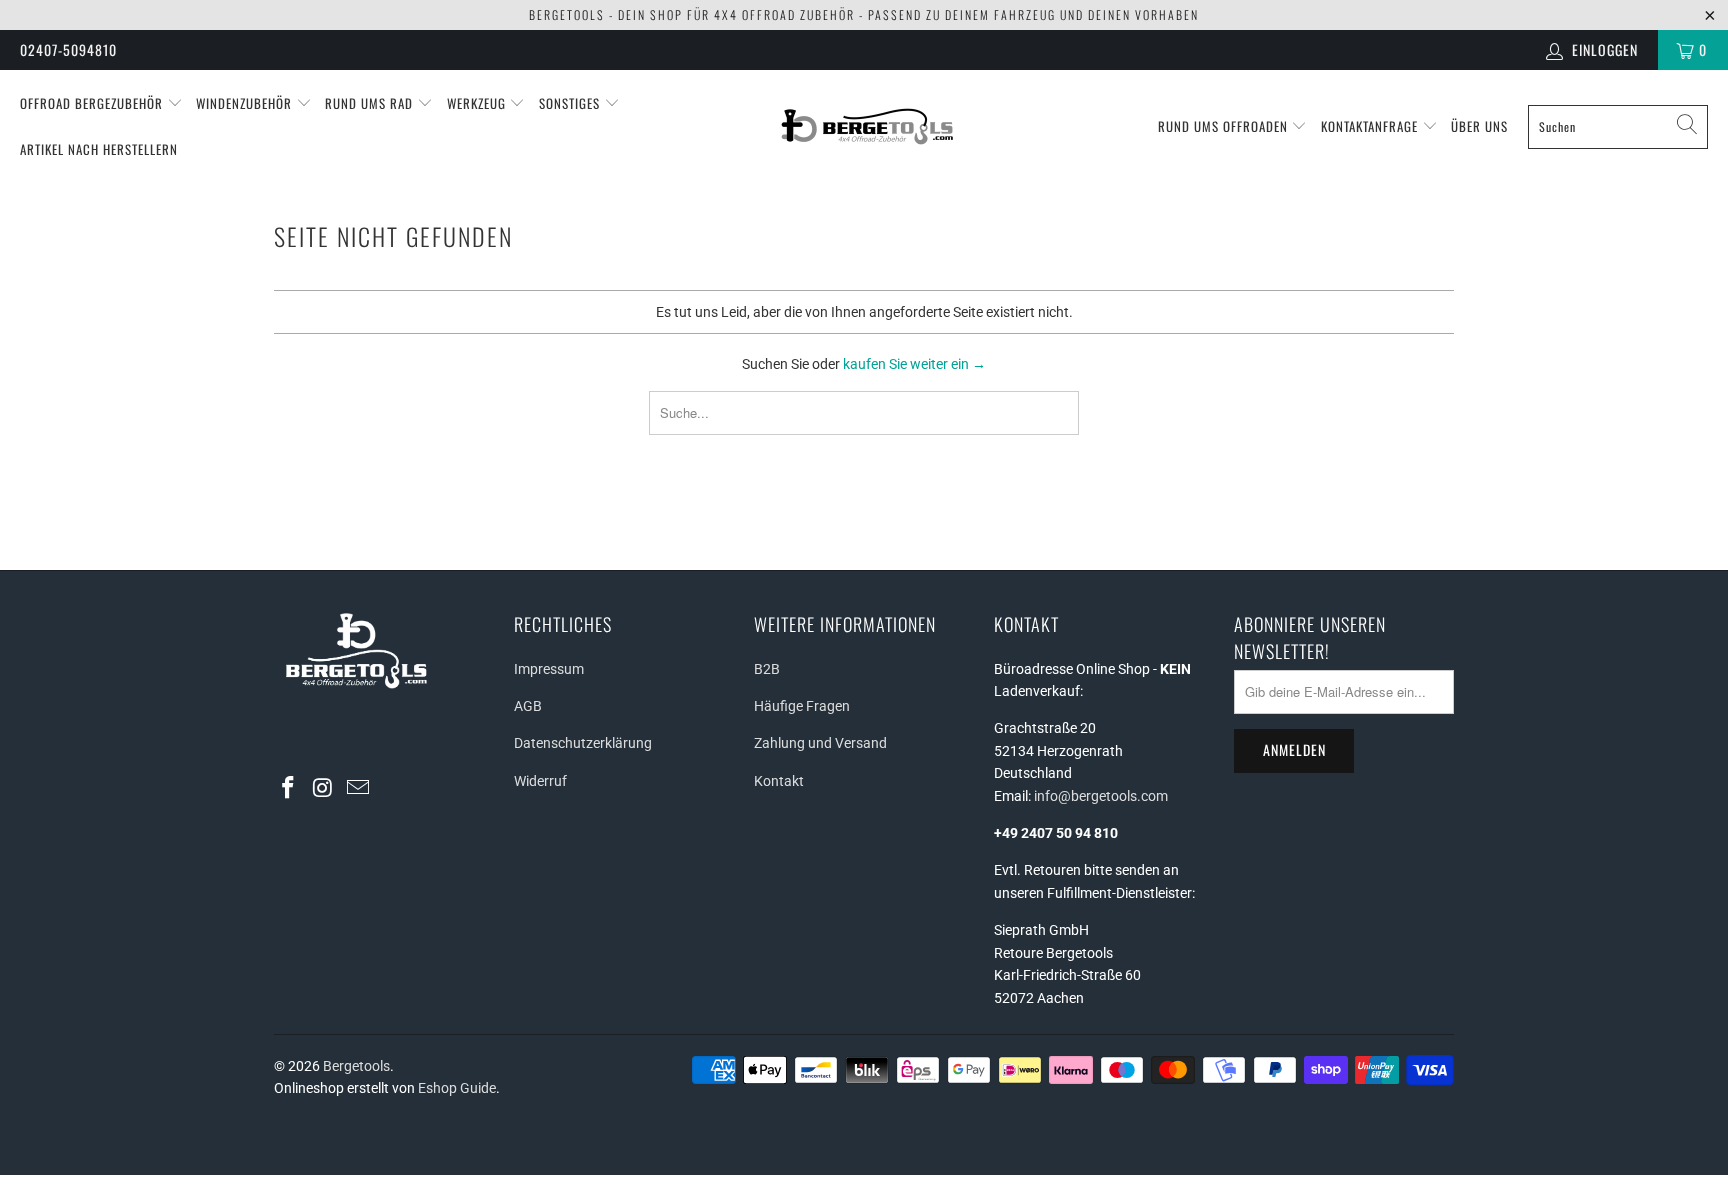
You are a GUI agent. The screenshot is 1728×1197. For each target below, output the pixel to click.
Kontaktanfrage (1371, 126)
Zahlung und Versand (820, 743)
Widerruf (540, 781)
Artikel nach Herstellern (99, 149)
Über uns (1479, 126)
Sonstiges (571, 103)
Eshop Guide (457, 1088)
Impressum (549, 669)
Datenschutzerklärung (583, 743)
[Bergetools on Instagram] (324, 789)
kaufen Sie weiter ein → (914, 364)
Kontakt (779, 781)
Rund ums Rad (371, 103)
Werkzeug (478, 103)
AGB (528, 706)
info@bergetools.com (1101, 796)
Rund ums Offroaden (1225, 126)
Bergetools (356, 1066)
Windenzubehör (246, 103)
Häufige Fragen (802, 706)
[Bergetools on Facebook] (289, 789)
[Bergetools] (869, 127)
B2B (767, 669)
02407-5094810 (68, 49)
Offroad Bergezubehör (93, 103)
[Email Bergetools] (358, 789)
